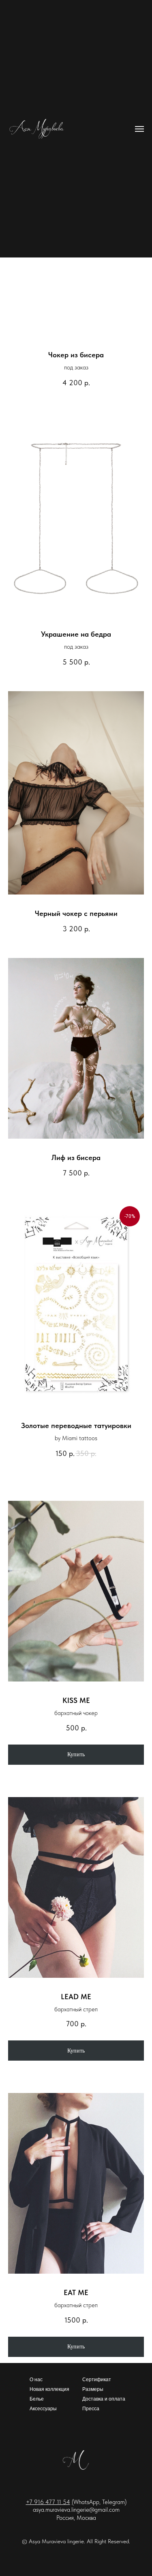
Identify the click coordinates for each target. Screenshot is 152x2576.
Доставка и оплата (104, 2399)
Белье (37, 2399)
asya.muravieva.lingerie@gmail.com (76, 2510)
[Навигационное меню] (139, 129)
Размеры (93, 2389)
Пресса (91, 2409)
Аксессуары (43, 2409)
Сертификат (97, 2380)
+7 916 (36, 2502)
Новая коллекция (49, 2389)
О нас (36, 2380)
